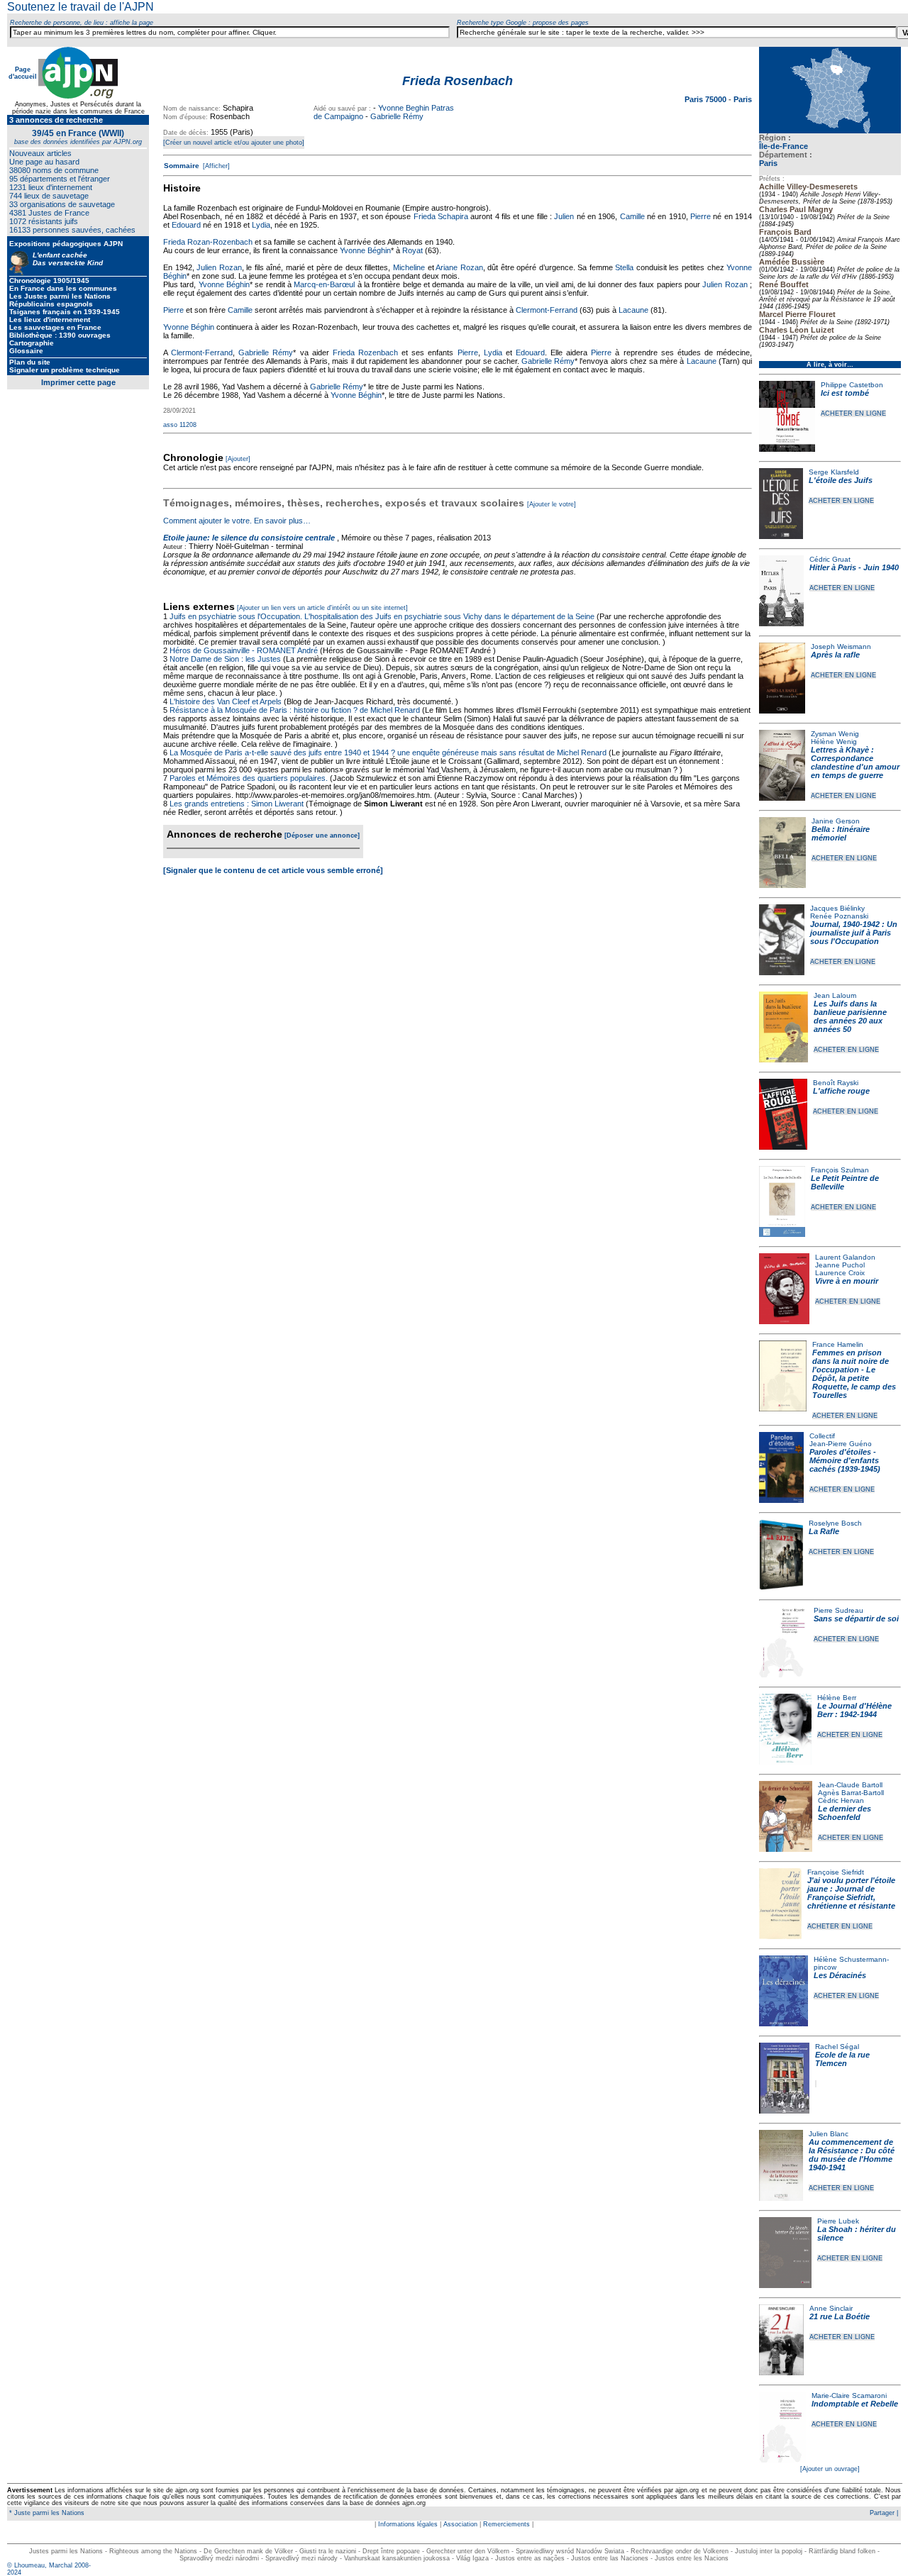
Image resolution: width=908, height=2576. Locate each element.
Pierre (701, 216)
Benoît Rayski (836, 1083)
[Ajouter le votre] (552, 504)
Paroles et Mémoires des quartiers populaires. (249, 778)
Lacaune (633, 310)
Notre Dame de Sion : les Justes (225, 659)
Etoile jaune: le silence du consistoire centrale (249, 538)
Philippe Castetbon (852, 385)
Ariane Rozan (459, 267)
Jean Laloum (835, 995)
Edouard (186, 225)
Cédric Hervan (841, 1800)
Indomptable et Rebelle (855, 2404)
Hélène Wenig (834, 742)
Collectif (822, 1436)
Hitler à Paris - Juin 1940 (854, 567)
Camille (632, 216)
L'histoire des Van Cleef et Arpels (226, 701)
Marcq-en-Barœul (324, 284)
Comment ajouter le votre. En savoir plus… (237, 521)
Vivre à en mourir (847, 1281)
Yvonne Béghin (365, 250)
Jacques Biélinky (837, 908)
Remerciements (506, 2524)
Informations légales (408, 2524)
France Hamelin (838, 1344)
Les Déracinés (840, 1975)
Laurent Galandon (845, 1257)
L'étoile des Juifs (841, 480)
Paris (768, 163)
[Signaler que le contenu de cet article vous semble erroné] (273, 870)
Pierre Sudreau (838, 1610)
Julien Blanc (829, 2134)
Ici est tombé (845, 393)
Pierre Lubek (838, 2221)
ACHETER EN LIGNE (853, 413)
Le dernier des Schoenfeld (845, 1813)
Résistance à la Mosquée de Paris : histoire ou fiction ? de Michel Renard (295, 710)
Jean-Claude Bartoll (850, 1785)
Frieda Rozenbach (365, 352)
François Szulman (840, 1170)
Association (460, 2524)
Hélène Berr (837, 1698)
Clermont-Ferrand (547, 310)
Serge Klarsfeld (834, 472)
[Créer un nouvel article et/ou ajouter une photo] (234, 143)
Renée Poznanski (839, 916)
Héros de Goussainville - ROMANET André (244, 650)
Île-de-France (784, 146)
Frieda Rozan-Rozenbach (208, 242)
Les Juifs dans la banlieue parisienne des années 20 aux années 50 (850, 1016)
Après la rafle (835, 655)
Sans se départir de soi (856, 1619)
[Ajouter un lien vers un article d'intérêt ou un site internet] (322, 608)
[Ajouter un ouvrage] (830, 2469)
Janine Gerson (836, 821)
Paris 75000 (707, 99)
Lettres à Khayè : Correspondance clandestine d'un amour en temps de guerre (855, 762)
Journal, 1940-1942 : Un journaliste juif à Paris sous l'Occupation (854, 933)
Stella (624, 267)
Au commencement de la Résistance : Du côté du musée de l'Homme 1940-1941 (852, 2155)
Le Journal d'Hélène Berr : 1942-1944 (854, 1710)
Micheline (409, 267)
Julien (564, 216)
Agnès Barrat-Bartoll (851, 1793)
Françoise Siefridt (836, 1872)
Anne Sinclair (831, 2308)
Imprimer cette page (78, 382)
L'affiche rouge (841, 1091)
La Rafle (824, 1531)
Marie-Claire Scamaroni (849, 2395)
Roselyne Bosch (835, 1523)
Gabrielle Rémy (397, 116)
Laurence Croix (840, 1273)
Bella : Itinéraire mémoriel (841, 833)
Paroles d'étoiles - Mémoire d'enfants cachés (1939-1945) (845, 1460)
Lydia (261, 225)
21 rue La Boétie (840, 2316)
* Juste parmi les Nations (46, 2513)
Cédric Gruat (830, 559)
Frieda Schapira (441, 216)
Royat (413, 250)
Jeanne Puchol (840, 1265)
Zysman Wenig (835, 734)
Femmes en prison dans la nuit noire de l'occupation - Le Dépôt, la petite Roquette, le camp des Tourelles (854, 1374)
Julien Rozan (219, 267)
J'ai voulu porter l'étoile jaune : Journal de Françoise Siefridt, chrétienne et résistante (851, 1893)
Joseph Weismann (841, 646)
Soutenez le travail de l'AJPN (81, 7)
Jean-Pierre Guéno (841, 1444)
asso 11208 (180, 425)
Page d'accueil (23, 73)
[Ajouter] (238, 459)
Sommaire (182, 166)
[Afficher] (215, 166)
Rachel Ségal (837, 2047)
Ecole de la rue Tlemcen (842, 2059)
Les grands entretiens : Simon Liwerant (237, 804)
